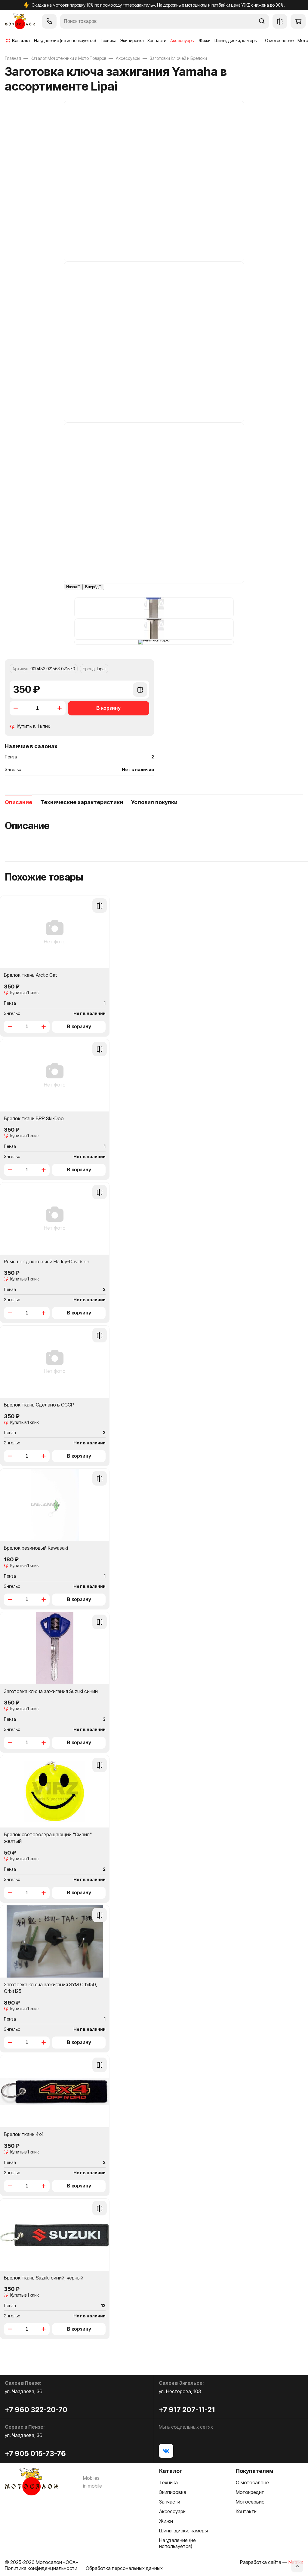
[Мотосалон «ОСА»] (20, 21)
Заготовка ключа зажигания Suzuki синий (51, 1691)
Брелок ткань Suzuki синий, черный (44, 2278)
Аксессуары (128, 58)
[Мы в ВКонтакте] (166, 2451)
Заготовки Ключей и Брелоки (178, 58)
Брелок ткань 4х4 (24, 2134)
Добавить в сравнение (140, 693)
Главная (13, 58)
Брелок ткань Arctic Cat (30, 975)
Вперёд (92, 587)
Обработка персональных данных (124, 2568)
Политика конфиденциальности (41, 2568)
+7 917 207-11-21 (187, 2410)
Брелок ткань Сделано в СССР (39, 1405)
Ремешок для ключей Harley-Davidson (47, 1262)
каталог (21, 40)
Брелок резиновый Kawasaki (36, 1548)
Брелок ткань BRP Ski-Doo (34, 1118)
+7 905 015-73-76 (35, 2453)
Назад (72, 587)
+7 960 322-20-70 (36, 2410)
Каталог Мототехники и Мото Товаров (68, 58)
